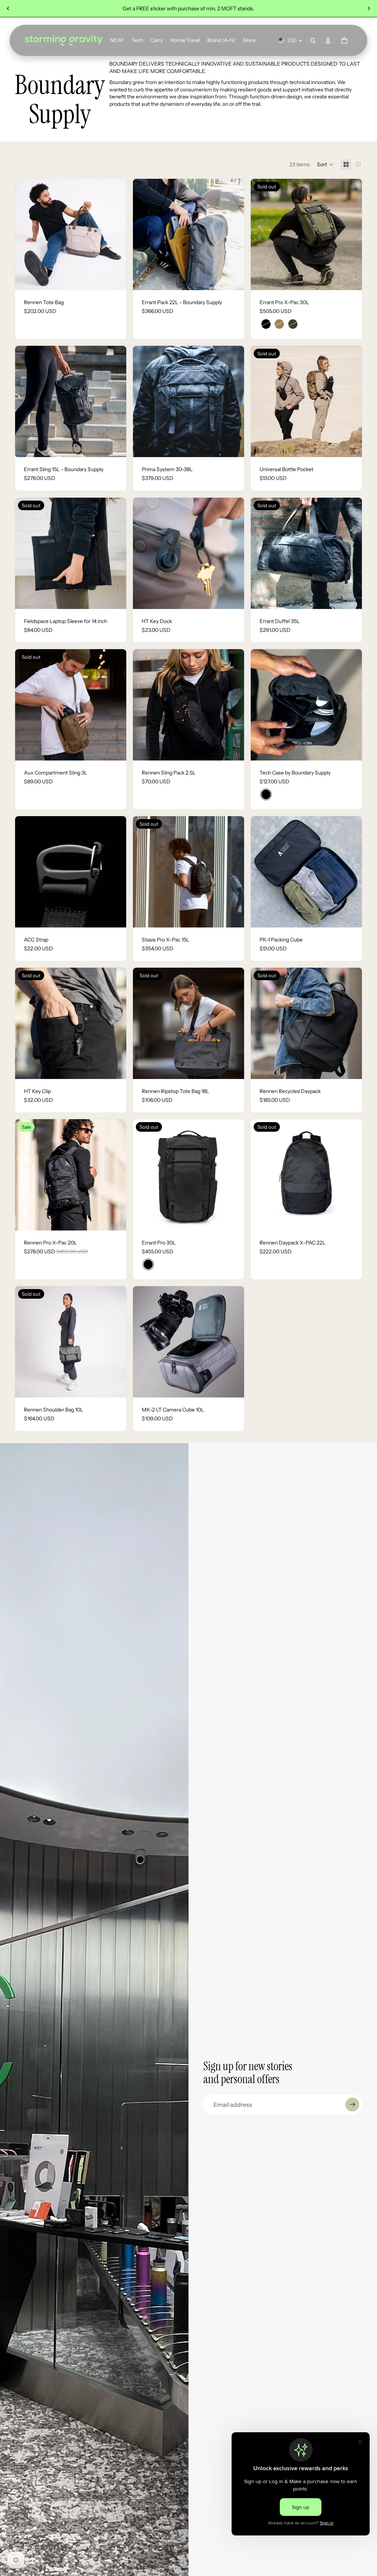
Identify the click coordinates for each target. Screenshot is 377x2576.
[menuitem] (249, 41)
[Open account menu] (328, 41)
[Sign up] (352, 2105)
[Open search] (313, 41)
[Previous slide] (8, 8)
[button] (325, 164)
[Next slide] (369, 8)
